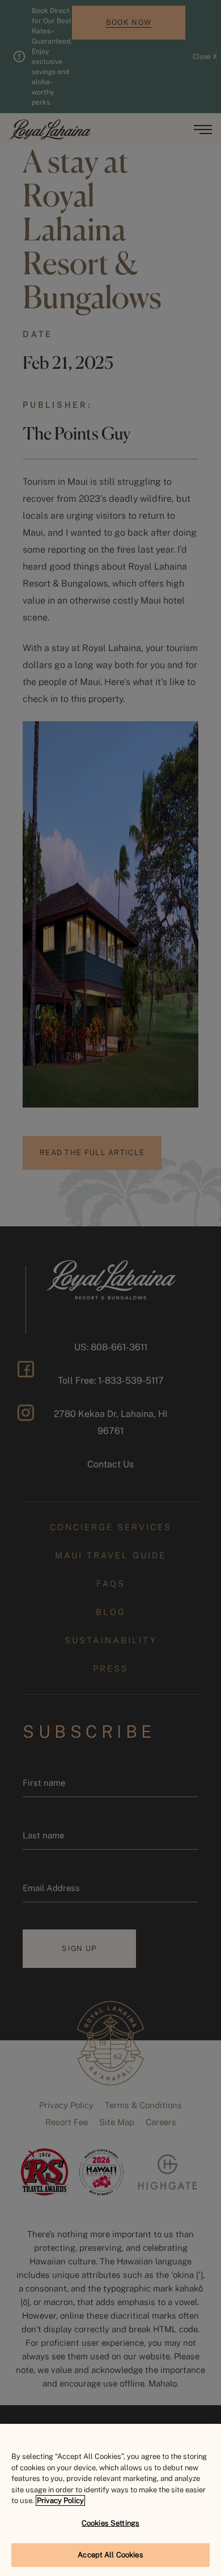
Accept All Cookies (110, 2555)
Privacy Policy (60, 2500)
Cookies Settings (110, 2523)
